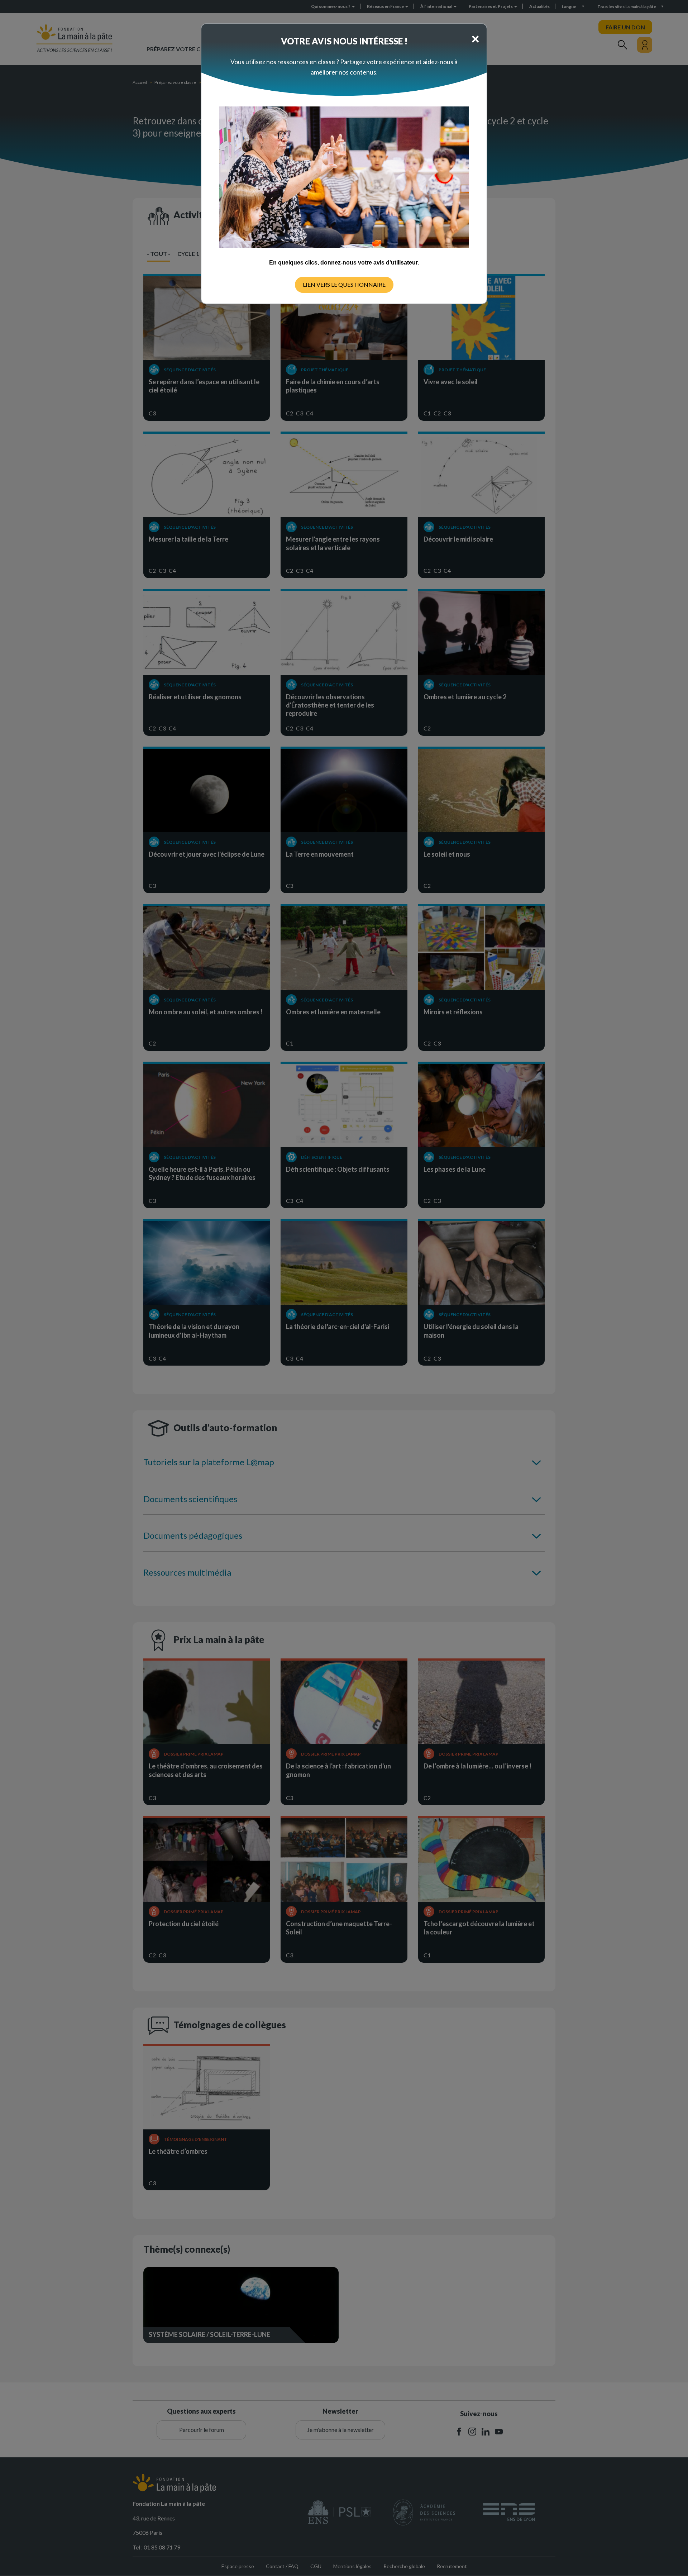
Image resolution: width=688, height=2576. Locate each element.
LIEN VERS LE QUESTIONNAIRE (344, 284)
